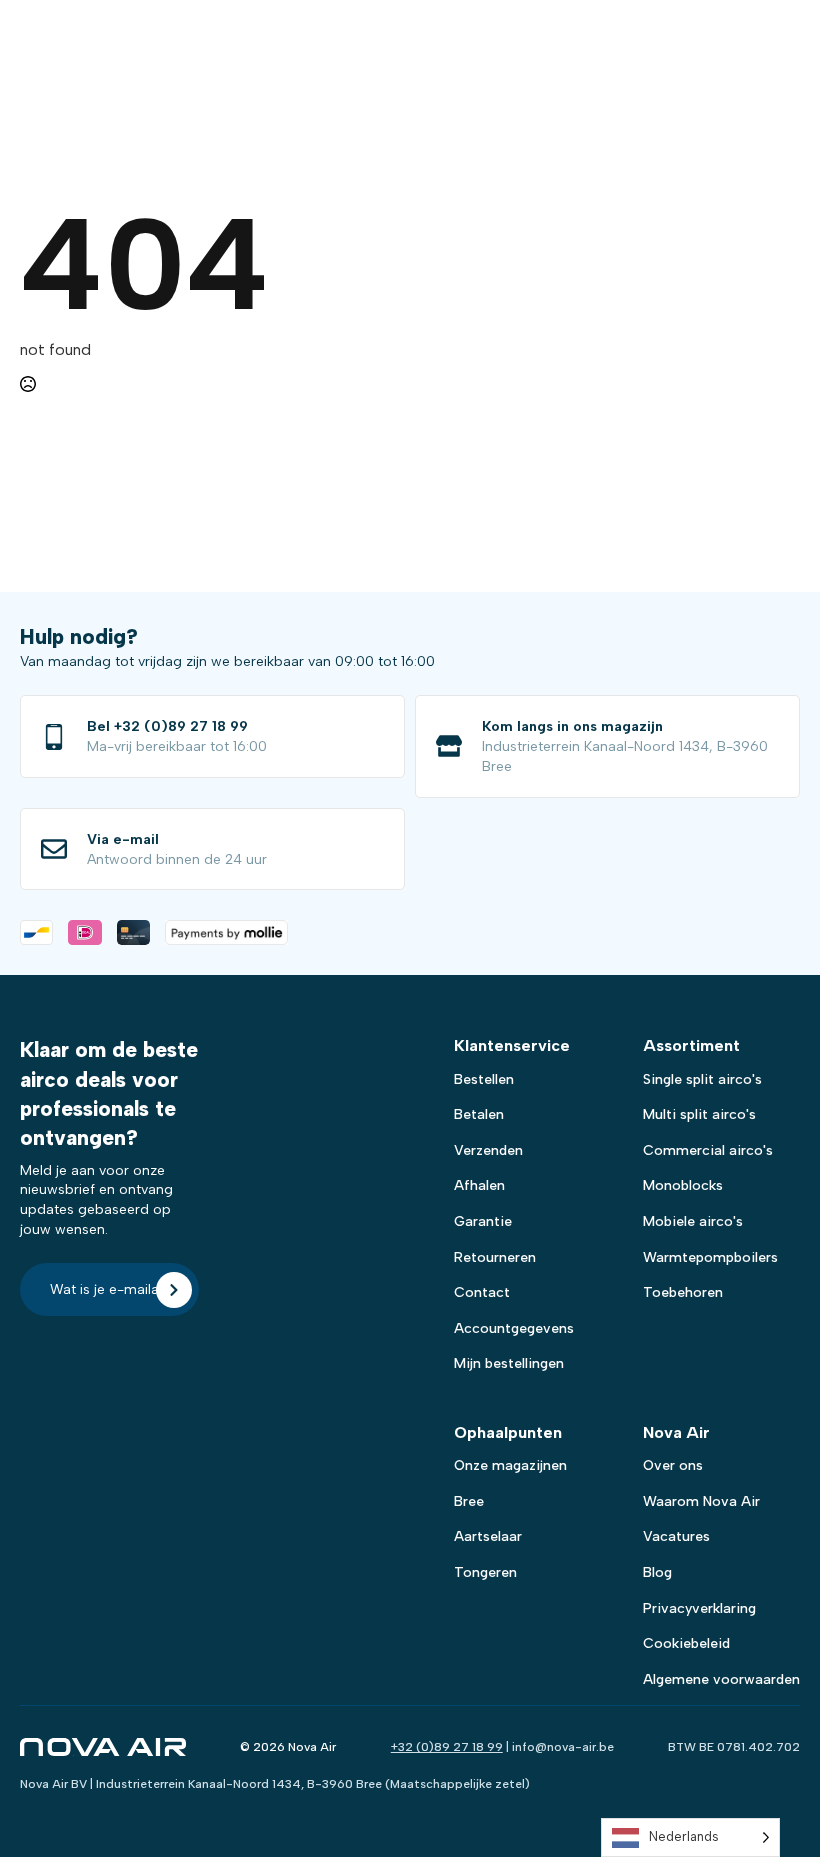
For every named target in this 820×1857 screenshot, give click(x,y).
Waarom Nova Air (701, 1501)
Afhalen (479, 1185)
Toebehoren (683, 1292)
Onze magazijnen (510, 1465)
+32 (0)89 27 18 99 (447, 1747)
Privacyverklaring (699, 1608)
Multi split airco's (699, 1114)
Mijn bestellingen (509, 1363)
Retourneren (495, 1257)
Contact (482, 1292)
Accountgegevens (514, 1328)
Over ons (673, 1465)
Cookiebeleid (686, 1643)
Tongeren (485, 1572)
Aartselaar (488, 1536)
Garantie (483, 1221)
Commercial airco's (708, 1150)
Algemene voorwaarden (721, 1679)
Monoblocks (683, 1185)
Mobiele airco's (693, 1221)
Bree (469, 1501)
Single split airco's (702, 1079)
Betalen (479, 1114)
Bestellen (484, 1079)
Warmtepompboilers (710, 1257)
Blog (657, 1572)
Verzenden (488, 1150)
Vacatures (676, 1536)
